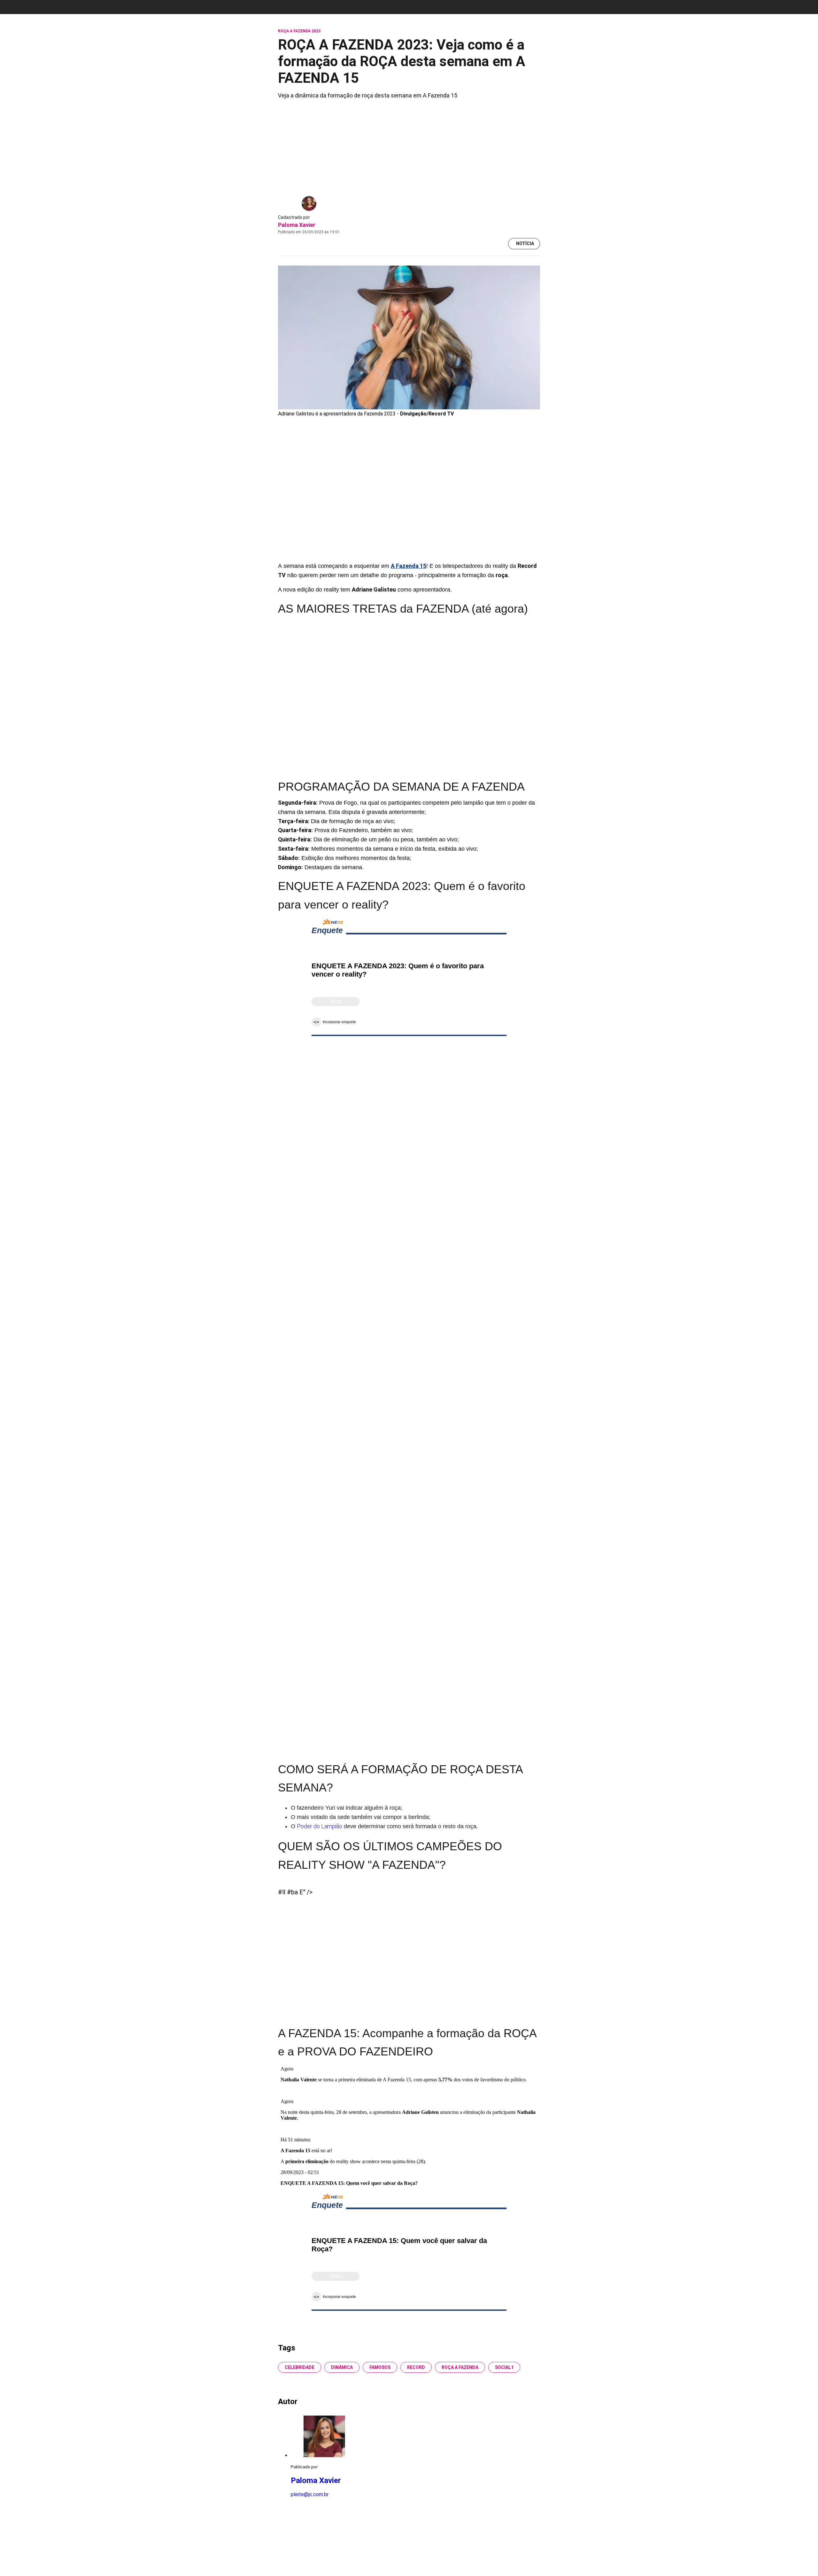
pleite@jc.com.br (310, 2494)
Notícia (525, 244)
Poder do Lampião (320, 1826)
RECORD (416, 2367)
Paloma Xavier (297, 225)
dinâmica (342, 2367)
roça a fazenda (460, 2367)
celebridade (300, 2367)
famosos (380, 2367)
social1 (504, 2367)
